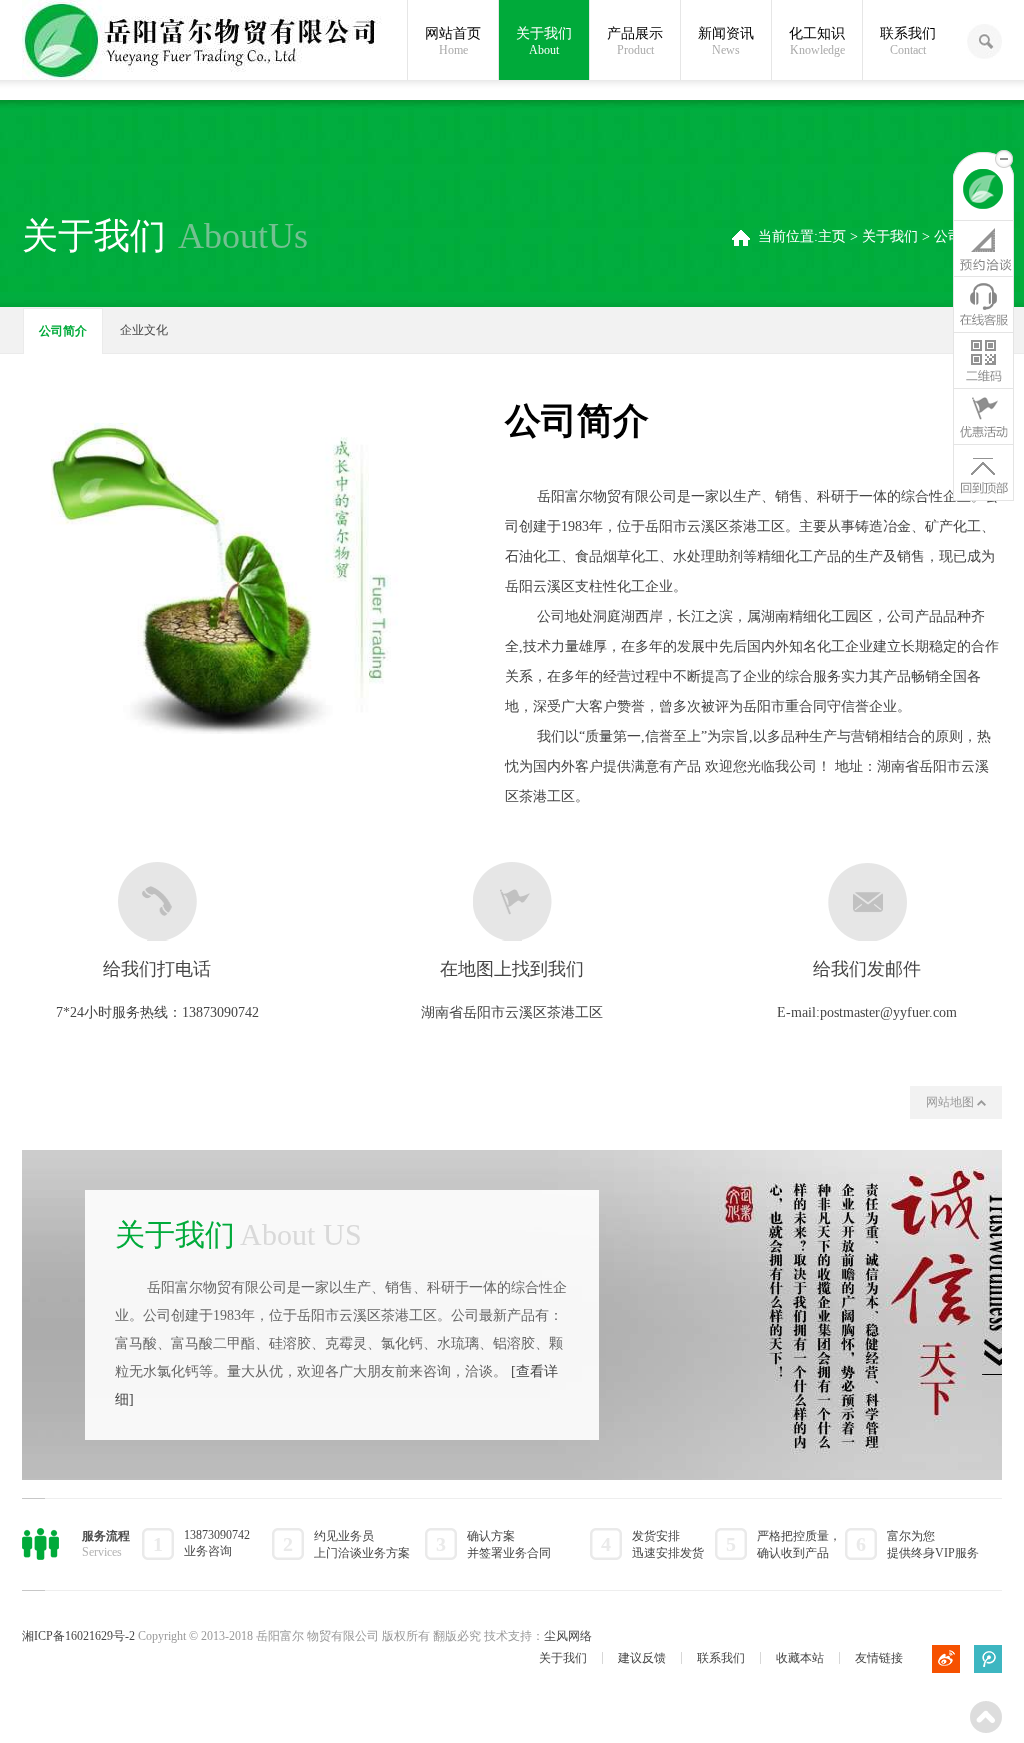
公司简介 (63, 331)
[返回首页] (983, 192)
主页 (832, 236)
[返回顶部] (983, 472)
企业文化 (144, 330)
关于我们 (544, 41)
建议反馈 (642, 1658)
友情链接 (879, 1658)
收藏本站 (800, 1658)
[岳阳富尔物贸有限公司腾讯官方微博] (988, 1659)
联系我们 (908, 41)
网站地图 (951, 1102)
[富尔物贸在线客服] (983, 304)
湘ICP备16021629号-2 (78, 1636)
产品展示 (635, 41)
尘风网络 (568, 1636)
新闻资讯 (726, 41)
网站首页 (453, 41)
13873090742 (220, 1012)
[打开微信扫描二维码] (983, 360)
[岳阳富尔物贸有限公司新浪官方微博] (946, 1659)
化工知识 (817, 41)
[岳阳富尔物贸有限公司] (202, 42)
